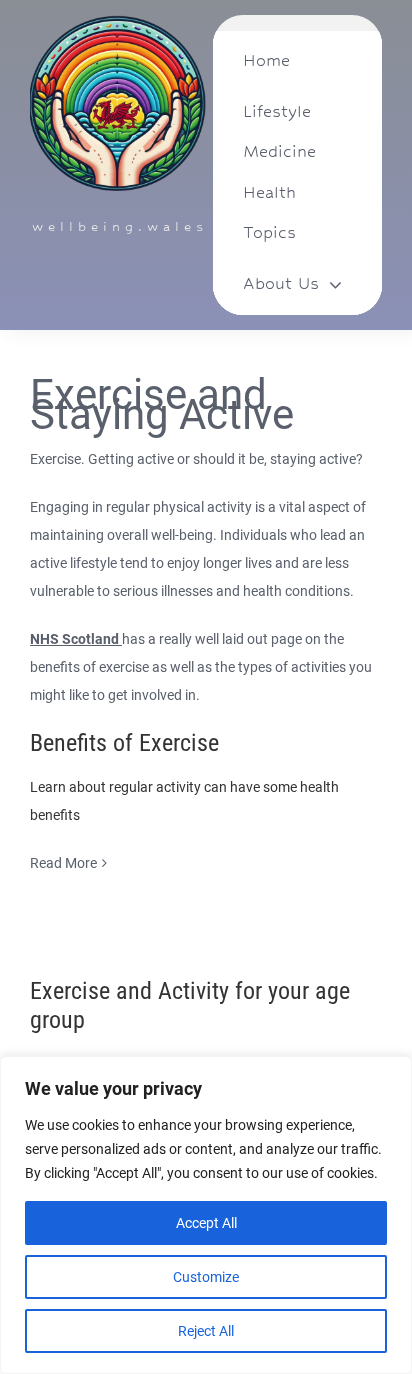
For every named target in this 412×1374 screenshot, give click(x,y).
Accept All (206, 1223)
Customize (206, 1277)
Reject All (206, 1331)
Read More (63, 863)
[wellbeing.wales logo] (118, 22)
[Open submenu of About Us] (335, 284)
